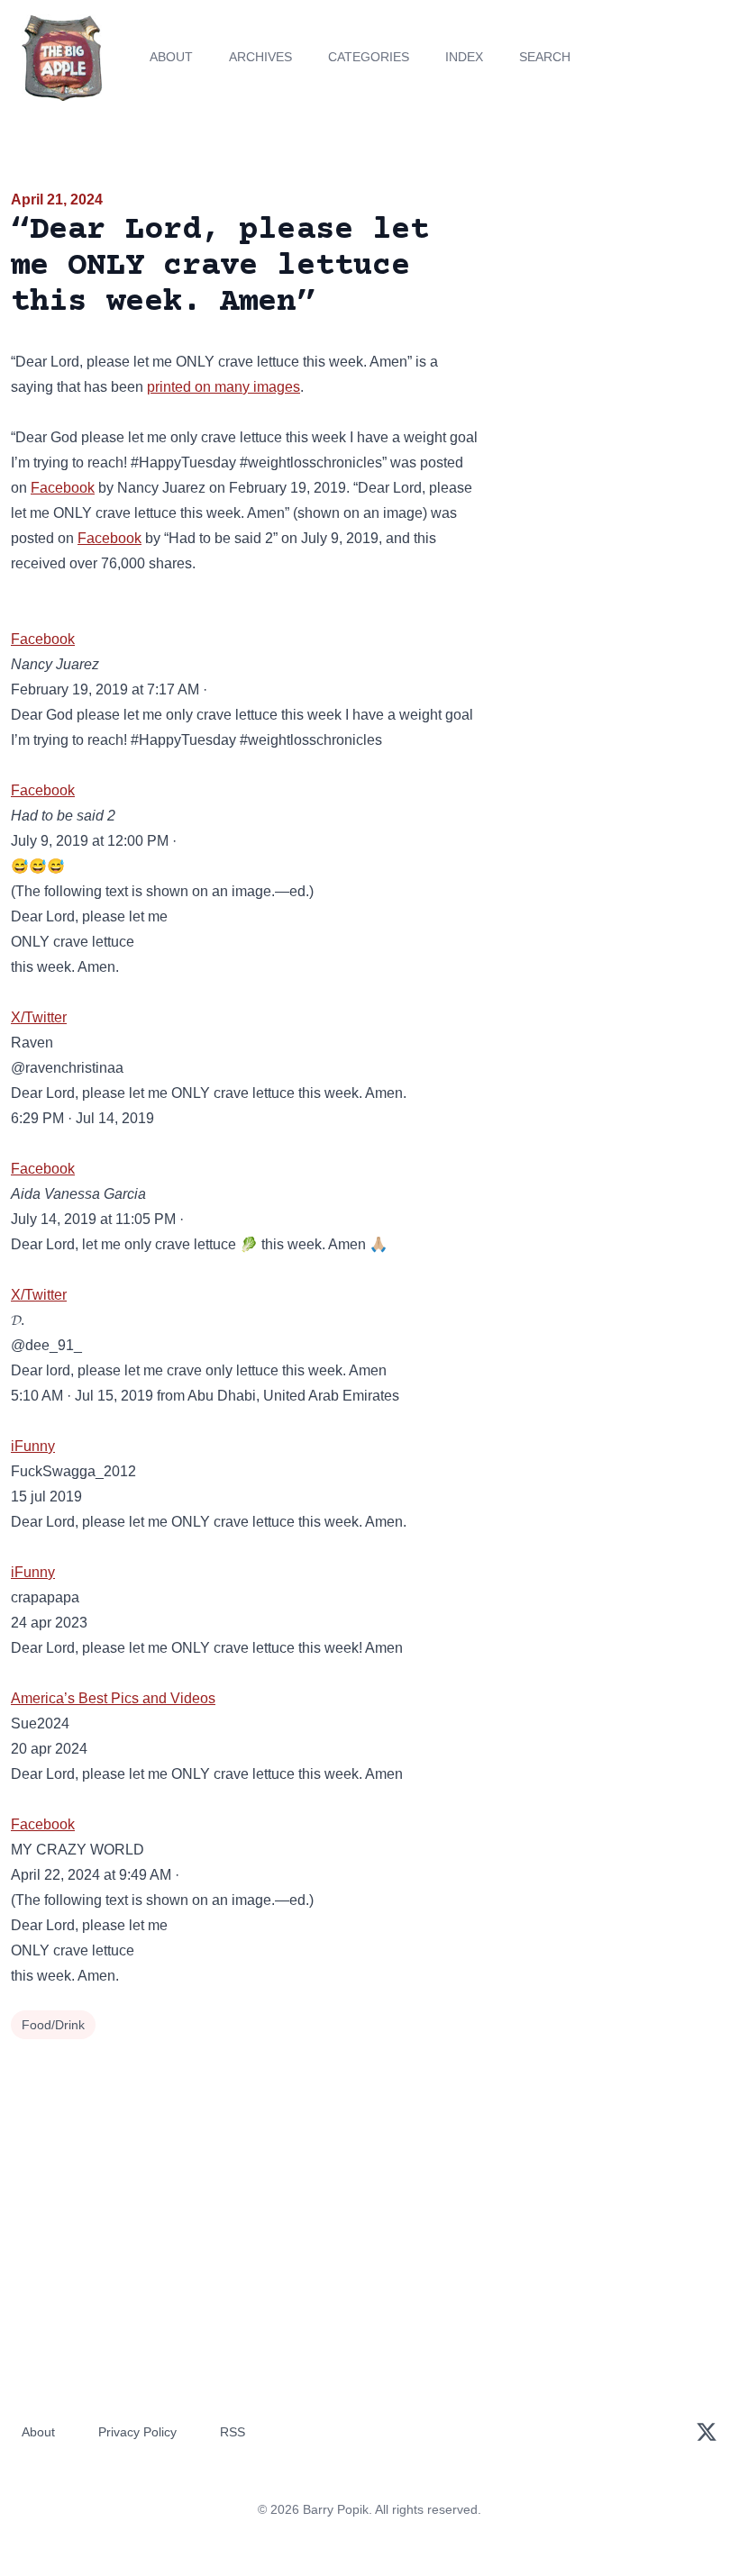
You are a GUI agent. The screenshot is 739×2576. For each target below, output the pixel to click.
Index (464, 57)
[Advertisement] (616, 292)
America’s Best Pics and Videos (113, 1698)
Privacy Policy (137, 2432)
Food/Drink (53, 2025)
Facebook (63, 488)
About (171, 57)
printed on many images (224, 387)
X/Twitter (39, 1017)
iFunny (33, 1446)
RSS (233, 2432)
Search (545, 57)
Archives (260, 57)
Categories (369, 57)
